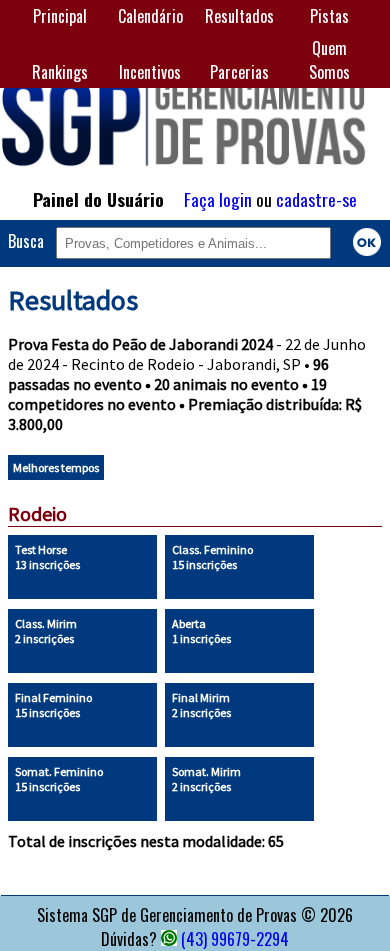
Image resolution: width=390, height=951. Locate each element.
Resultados (239, 16)
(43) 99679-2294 (235, 939)
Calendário (150, 16)
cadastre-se (316, 199)
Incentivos (150, 72)
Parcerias (239, 72)
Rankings (60, 72)
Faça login (218, 199)
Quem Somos (329, 60)
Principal (60, 16)
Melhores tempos (56, 467)
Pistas (329, 16)
